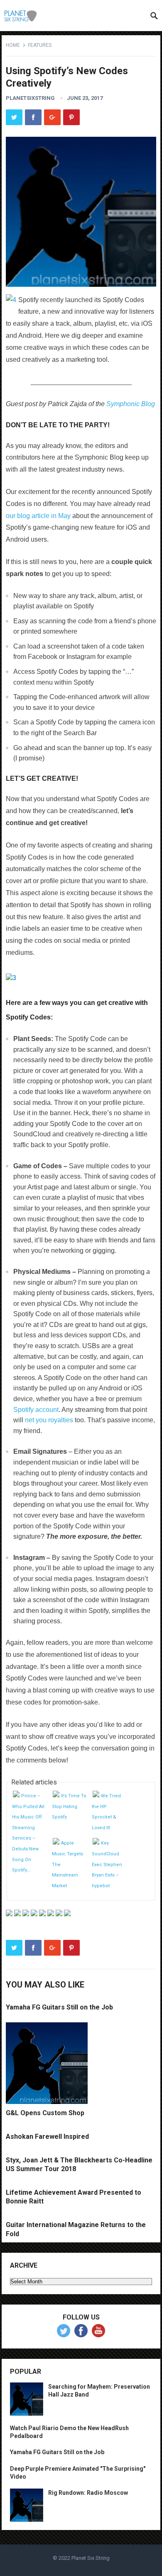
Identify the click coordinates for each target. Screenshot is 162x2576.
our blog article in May (38, 516)
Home (13, 45)
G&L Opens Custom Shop (45, 2113)
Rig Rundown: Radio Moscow (88, 2493)
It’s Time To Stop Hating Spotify (69, 1806)
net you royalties (49, 1420)
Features (40, 45)
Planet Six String (91, 2558)
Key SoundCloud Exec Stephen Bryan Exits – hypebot (107, 1864)
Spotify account (36, 1410)
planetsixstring (30, 98)
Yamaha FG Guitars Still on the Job (59, 2007)
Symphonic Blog (131, 404)
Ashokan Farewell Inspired (47, 2137)
